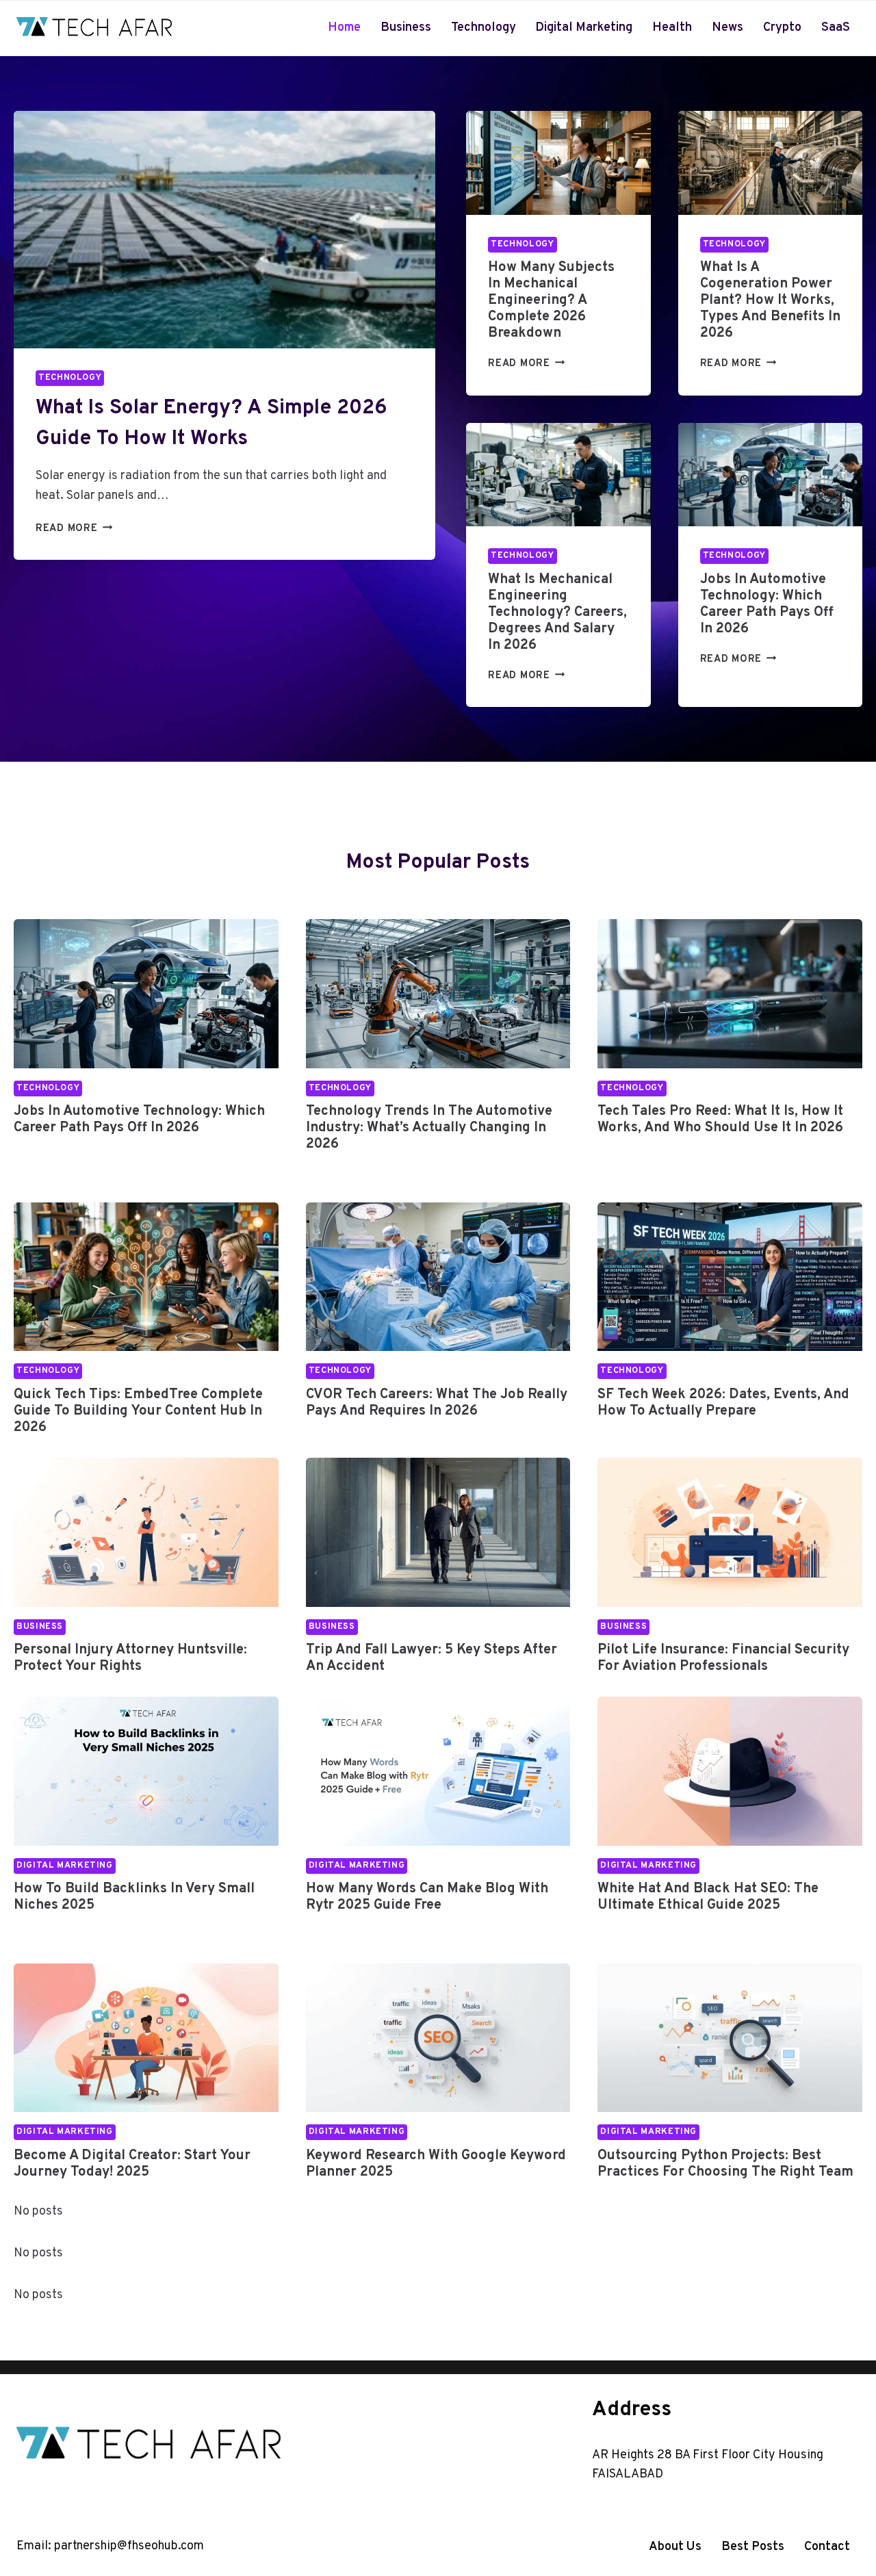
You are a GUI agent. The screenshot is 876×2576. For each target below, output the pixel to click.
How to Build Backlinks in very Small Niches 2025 (134, 1897)
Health (672, 28)
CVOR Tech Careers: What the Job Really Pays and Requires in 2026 (437, 1403)
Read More (70, 529)
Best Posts (753, 2547)
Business (406, 28)
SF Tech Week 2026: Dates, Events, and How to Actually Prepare (723, 1403)
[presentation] (224, 230)
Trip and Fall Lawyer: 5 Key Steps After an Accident (431, 1658)
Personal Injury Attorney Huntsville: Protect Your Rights (130, 1658)
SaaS (836, 28)
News (727, 28)
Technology (484, 28)
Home (344, 28)
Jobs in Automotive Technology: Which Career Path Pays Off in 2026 (767, 604)
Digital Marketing (584, 28)
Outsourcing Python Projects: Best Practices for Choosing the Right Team (725, 2164)
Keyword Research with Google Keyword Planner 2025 (436, 2164)
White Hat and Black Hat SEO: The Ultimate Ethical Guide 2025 (708, 1897)
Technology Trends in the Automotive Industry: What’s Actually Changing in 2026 (429, 1128)
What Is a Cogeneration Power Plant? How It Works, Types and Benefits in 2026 (770, 300)
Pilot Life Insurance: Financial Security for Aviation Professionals (723, 1658)
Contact (827, 2547)
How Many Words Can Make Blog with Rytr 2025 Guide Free (427, 1897)
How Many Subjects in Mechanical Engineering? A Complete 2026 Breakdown (551, 300)
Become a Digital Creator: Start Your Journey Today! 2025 (132, 2164)
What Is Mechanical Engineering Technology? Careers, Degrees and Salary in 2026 (557, 613)
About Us (675, 2547)
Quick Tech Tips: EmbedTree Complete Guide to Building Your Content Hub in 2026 (138, 1411)
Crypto (782, 28)
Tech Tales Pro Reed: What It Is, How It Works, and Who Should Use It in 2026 (720, 1120)
